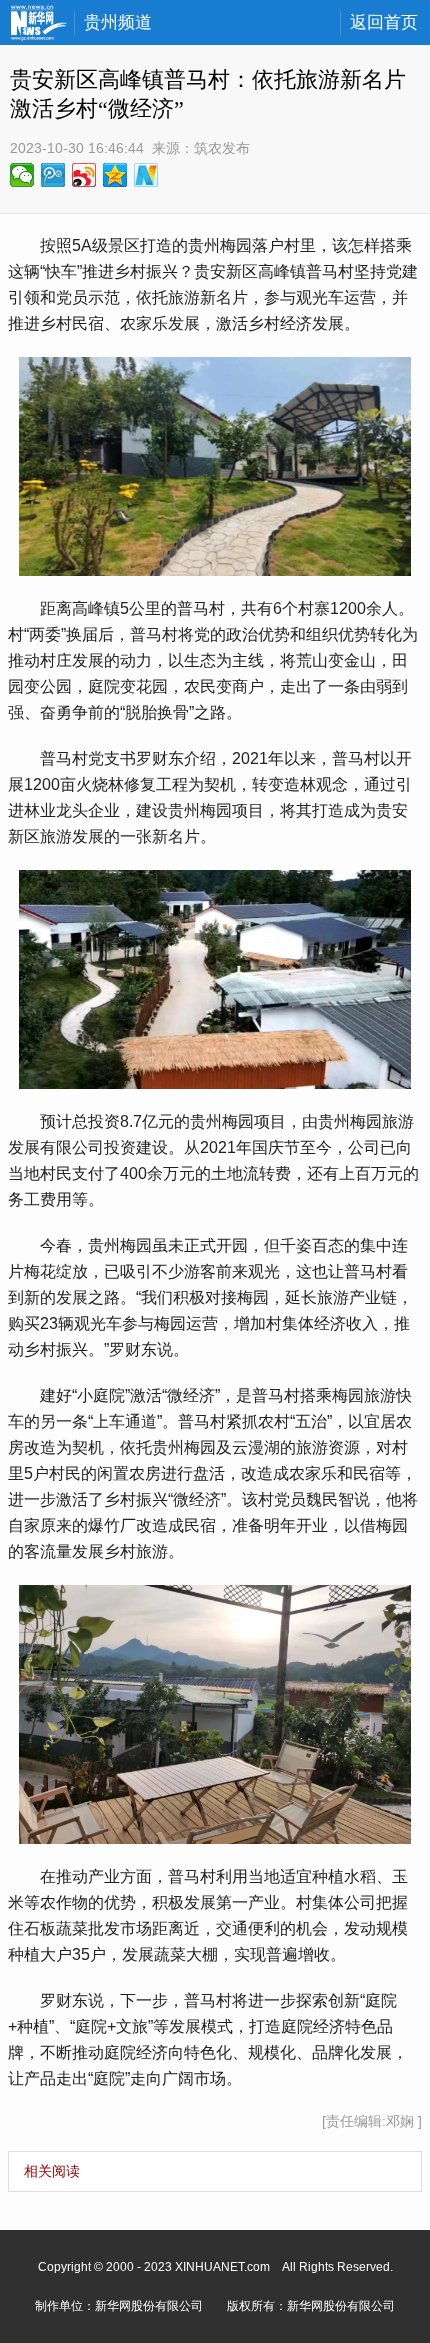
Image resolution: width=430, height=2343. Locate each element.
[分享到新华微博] (146, 175)
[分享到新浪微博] (84, 175)
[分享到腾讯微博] (53, 175)
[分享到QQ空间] (115, 175)
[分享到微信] (22, 175)
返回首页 (384, 22)
